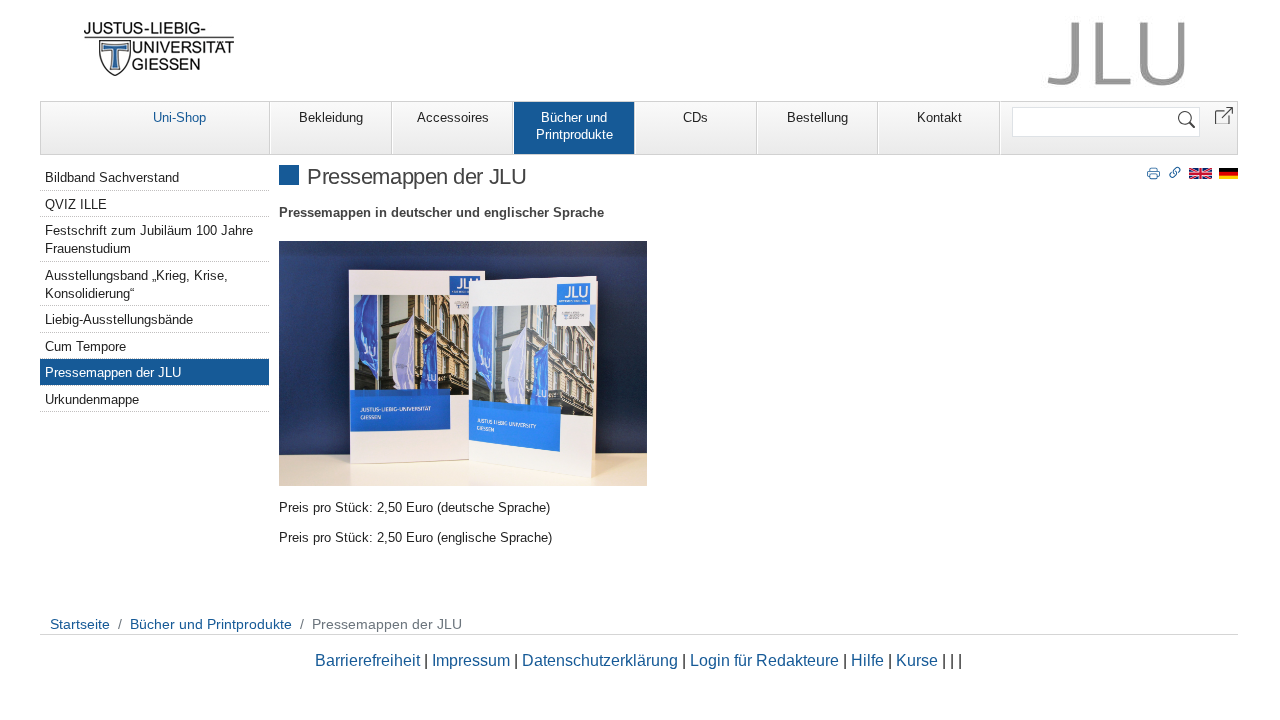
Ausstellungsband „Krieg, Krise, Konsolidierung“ (136, 284)
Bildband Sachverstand (112, 177)
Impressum (471, 660)
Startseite (80, 624)
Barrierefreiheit (367, 660)
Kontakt (939, 117)
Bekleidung (331, 117)
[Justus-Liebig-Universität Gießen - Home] (159, 49)
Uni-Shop (179, 117)
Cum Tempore (85, 346)
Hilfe (867, 660)
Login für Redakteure (764, 660)
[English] (1200, 172)
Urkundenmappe (92, 399)
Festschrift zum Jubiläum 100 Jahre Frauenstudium (149, 239)
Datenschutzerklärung (600, 660)
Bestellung (817, 117)
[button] (1224, 114)
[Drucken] (1153, 172)
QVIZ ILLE (76, 204)
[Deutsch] (1228, 172)
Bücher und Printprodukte (574, 126)
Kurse (917, 660)
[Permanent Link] (1175, 172)
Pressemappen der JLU (113, 372)
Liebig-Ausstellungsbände (119, 319)
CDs (695, 117)
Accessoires (453, 117)
